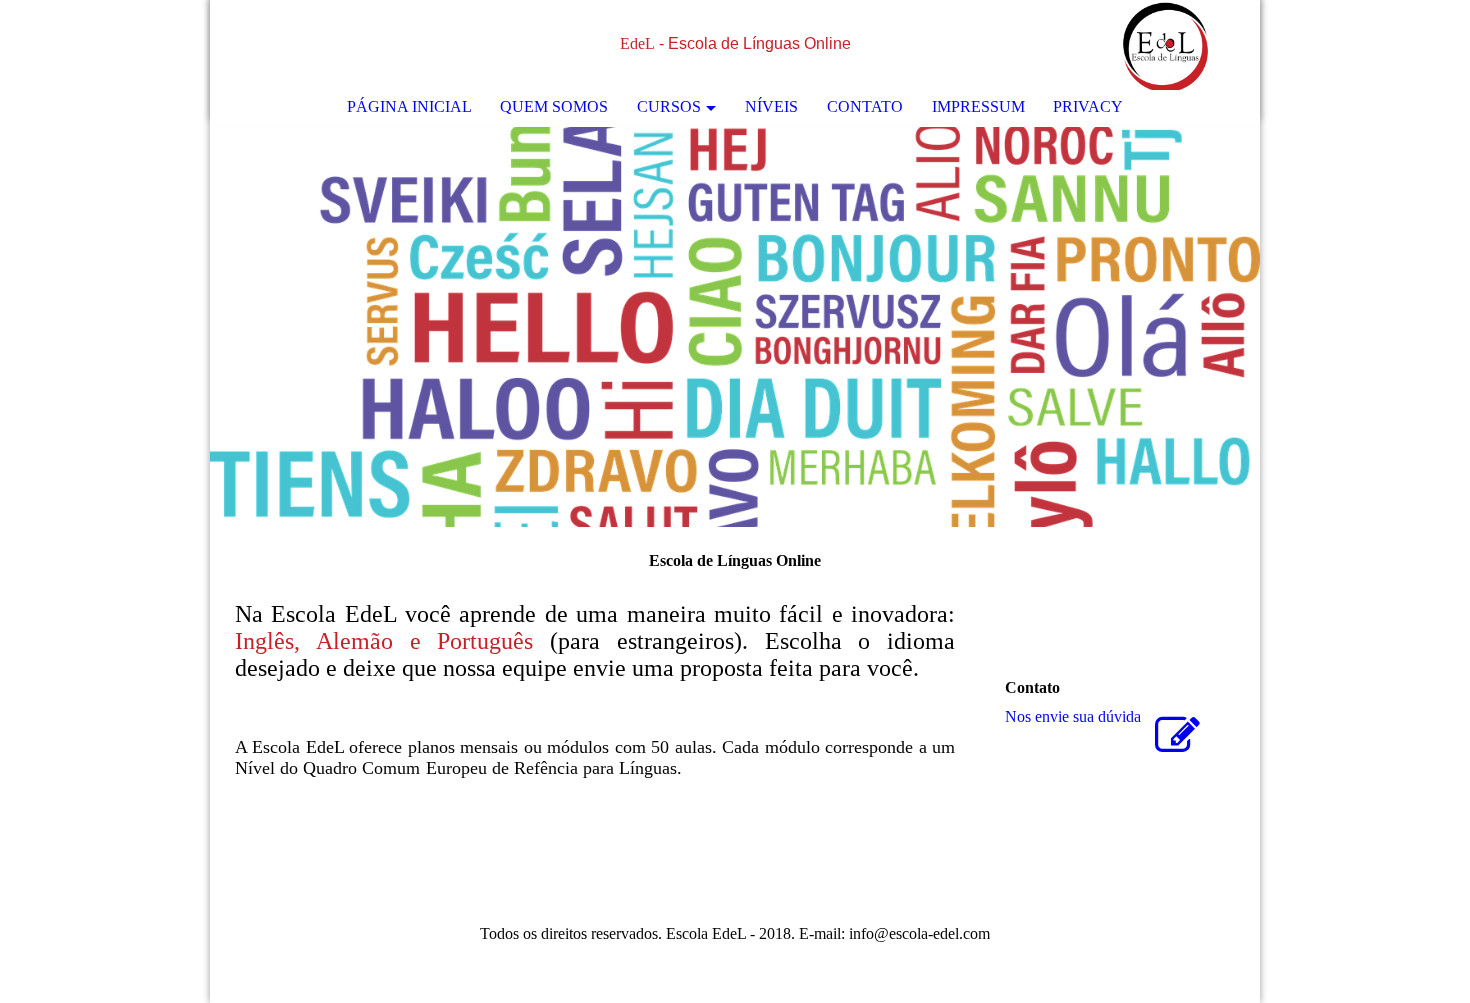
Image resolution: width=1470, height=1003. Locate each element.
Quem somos (554, 106)
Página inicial (409, 106)
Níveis (771, 106)
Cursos (669, 106)
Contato (865, 106)
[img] (1185, 45)
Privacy (1088, 106)
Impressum (978, 106)
